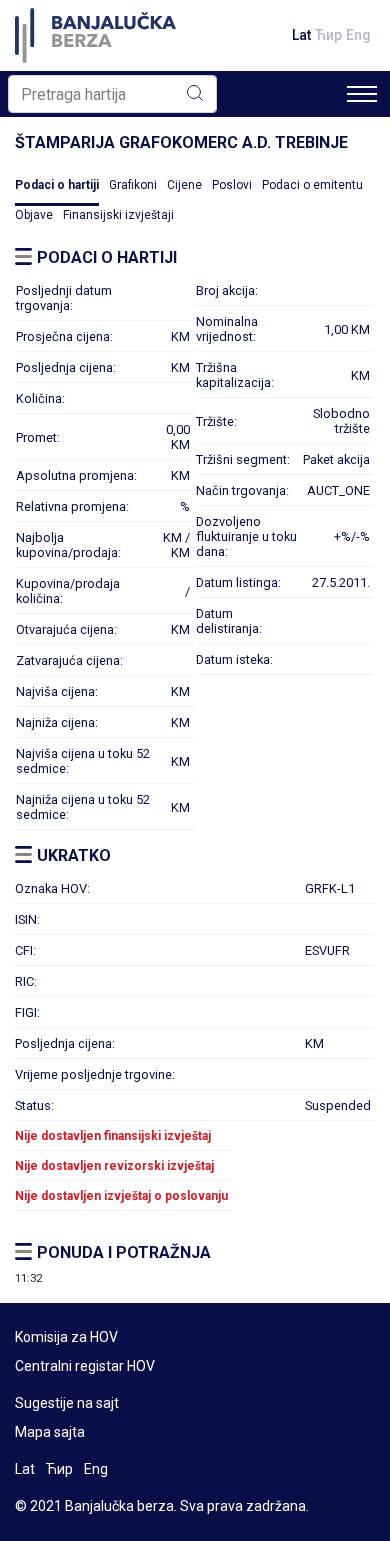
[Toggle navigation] (362, 94)
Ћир (328, 35)
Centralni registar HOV (85, 1366)
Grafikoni (133, 185)
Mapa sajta (50, 1432)
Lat (301, 35)
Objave (34, 215)
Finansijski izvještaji (118, 215)
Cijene (184, 185)
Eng (358, 35)
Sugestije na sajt (67, 1403)
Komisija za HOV (66, 1337)
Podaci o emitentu (312, 185)
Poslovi (232, 185)
